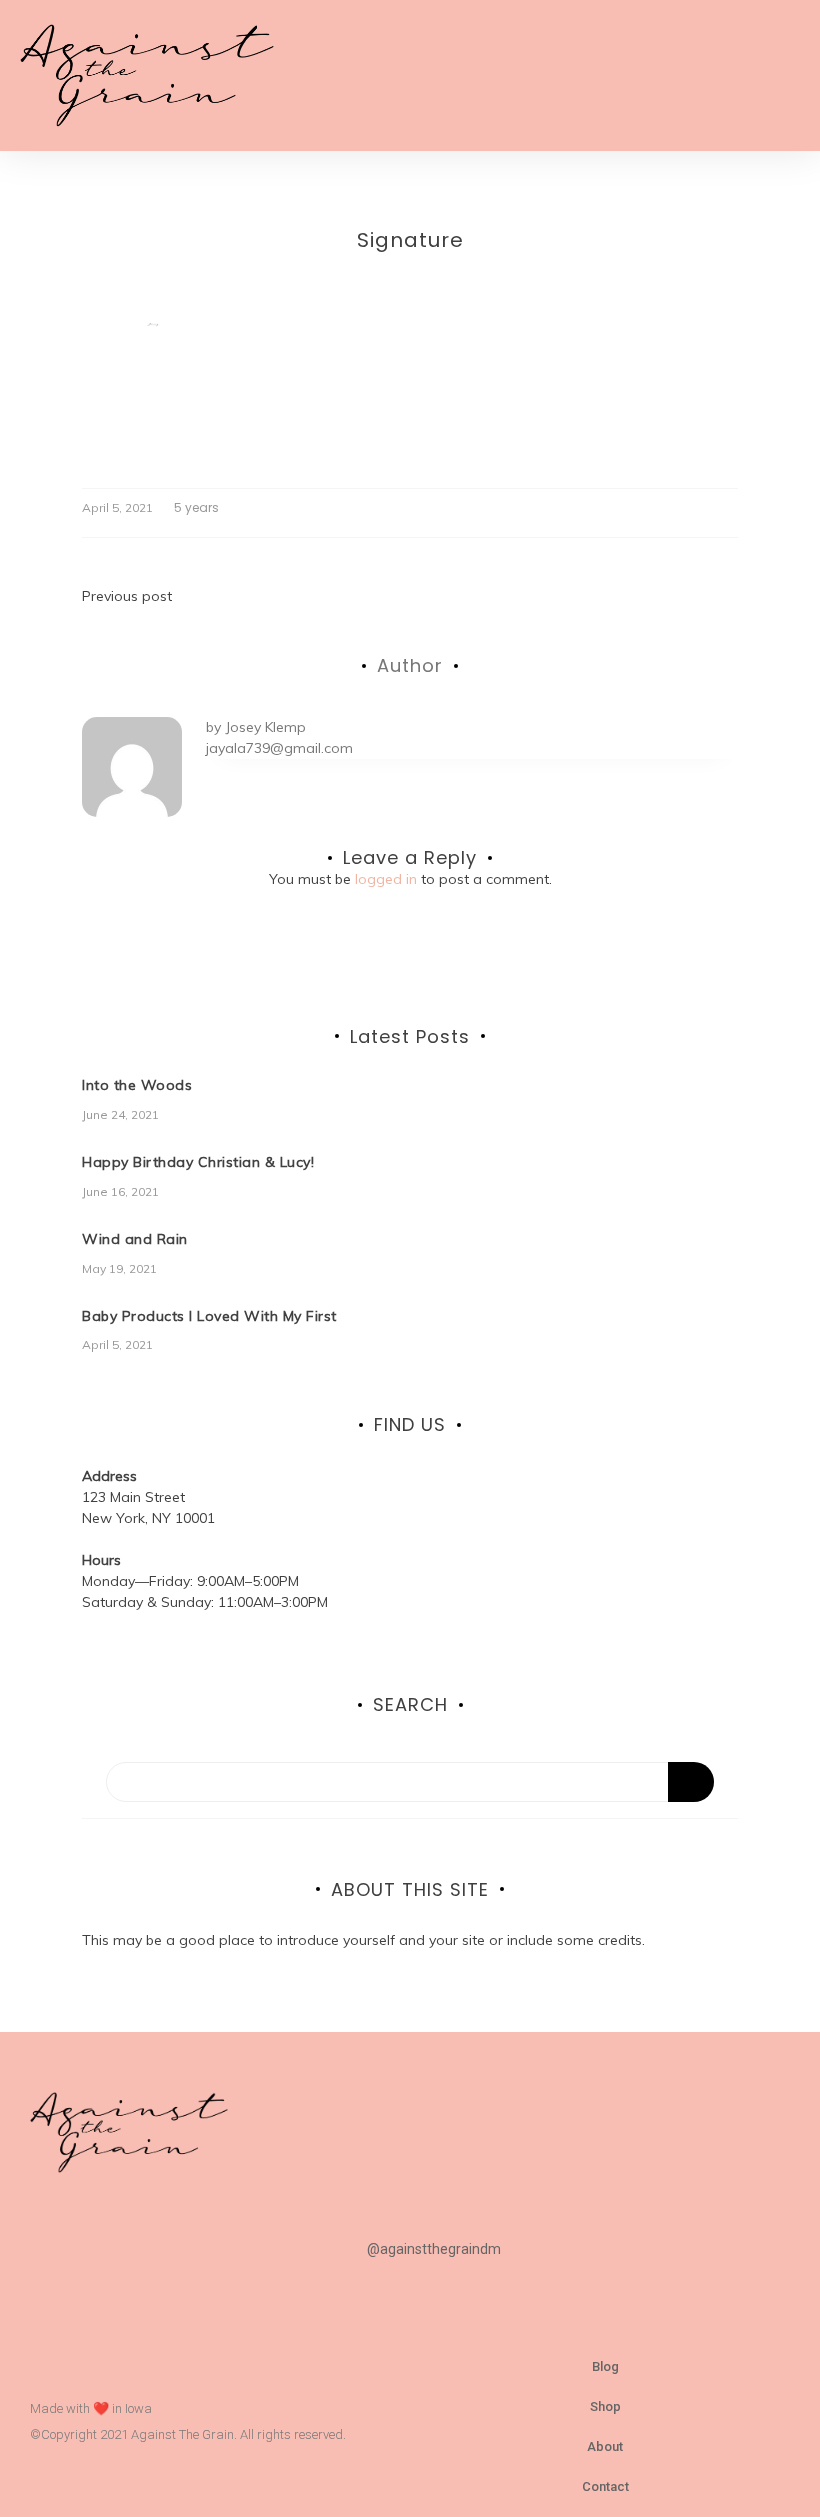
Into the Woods (137, 1085)
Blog (605, 2366)
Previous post (127, 596)
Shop (605, 2406)
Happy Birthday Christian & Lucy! (198, 1162)
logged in (386, 879)
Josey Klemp (265, 727)
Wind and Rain (135, 1239)
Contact (605, 2486)
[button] (786, 75)
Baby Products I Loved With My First (209, 1316)
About (605, 2446)
